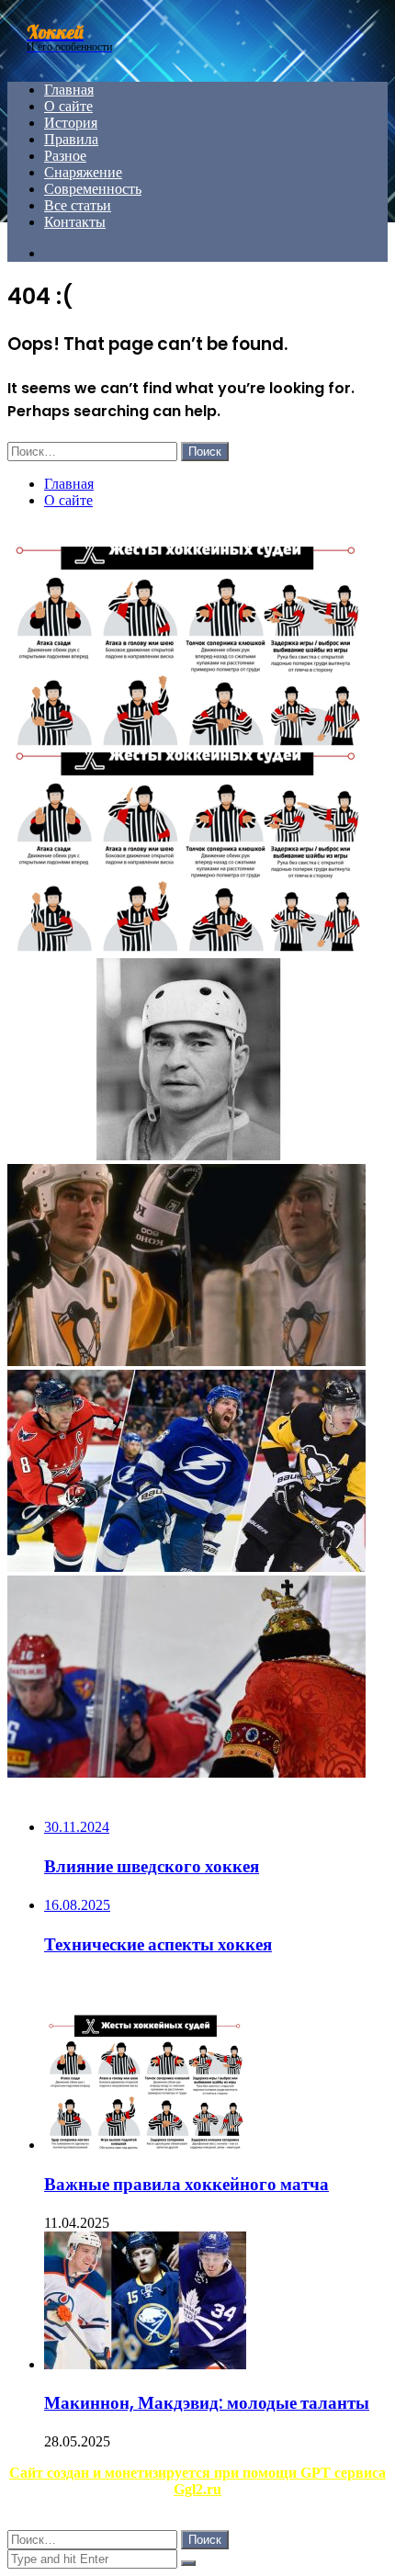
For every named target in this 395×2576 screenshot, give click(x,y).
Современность (93, 189)
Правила (71, 139)
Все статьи (78, 205)
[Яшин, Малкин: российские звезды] (186, 1567)
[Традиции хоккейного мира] (186, 1773)
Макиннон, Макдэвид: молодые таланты (207, 2403)
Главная (69, 90)
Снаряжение (83, 172)
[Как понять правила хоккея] (186, 744)
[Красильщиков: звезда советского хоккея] (186, 1155)
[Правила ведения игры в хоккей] (186, 949)
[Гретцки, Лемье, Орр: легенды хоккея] (186, 1361)
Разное (65, 156)
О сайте (68, 106)
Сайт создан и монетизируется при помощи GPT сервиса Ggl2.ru (197, 2481)
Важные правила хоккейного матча (186, 2184)
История (71, 123)
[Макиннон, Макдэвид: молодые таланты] (145, 2364)
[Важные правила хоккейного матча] (145, 2145)
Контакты (75, 222)
